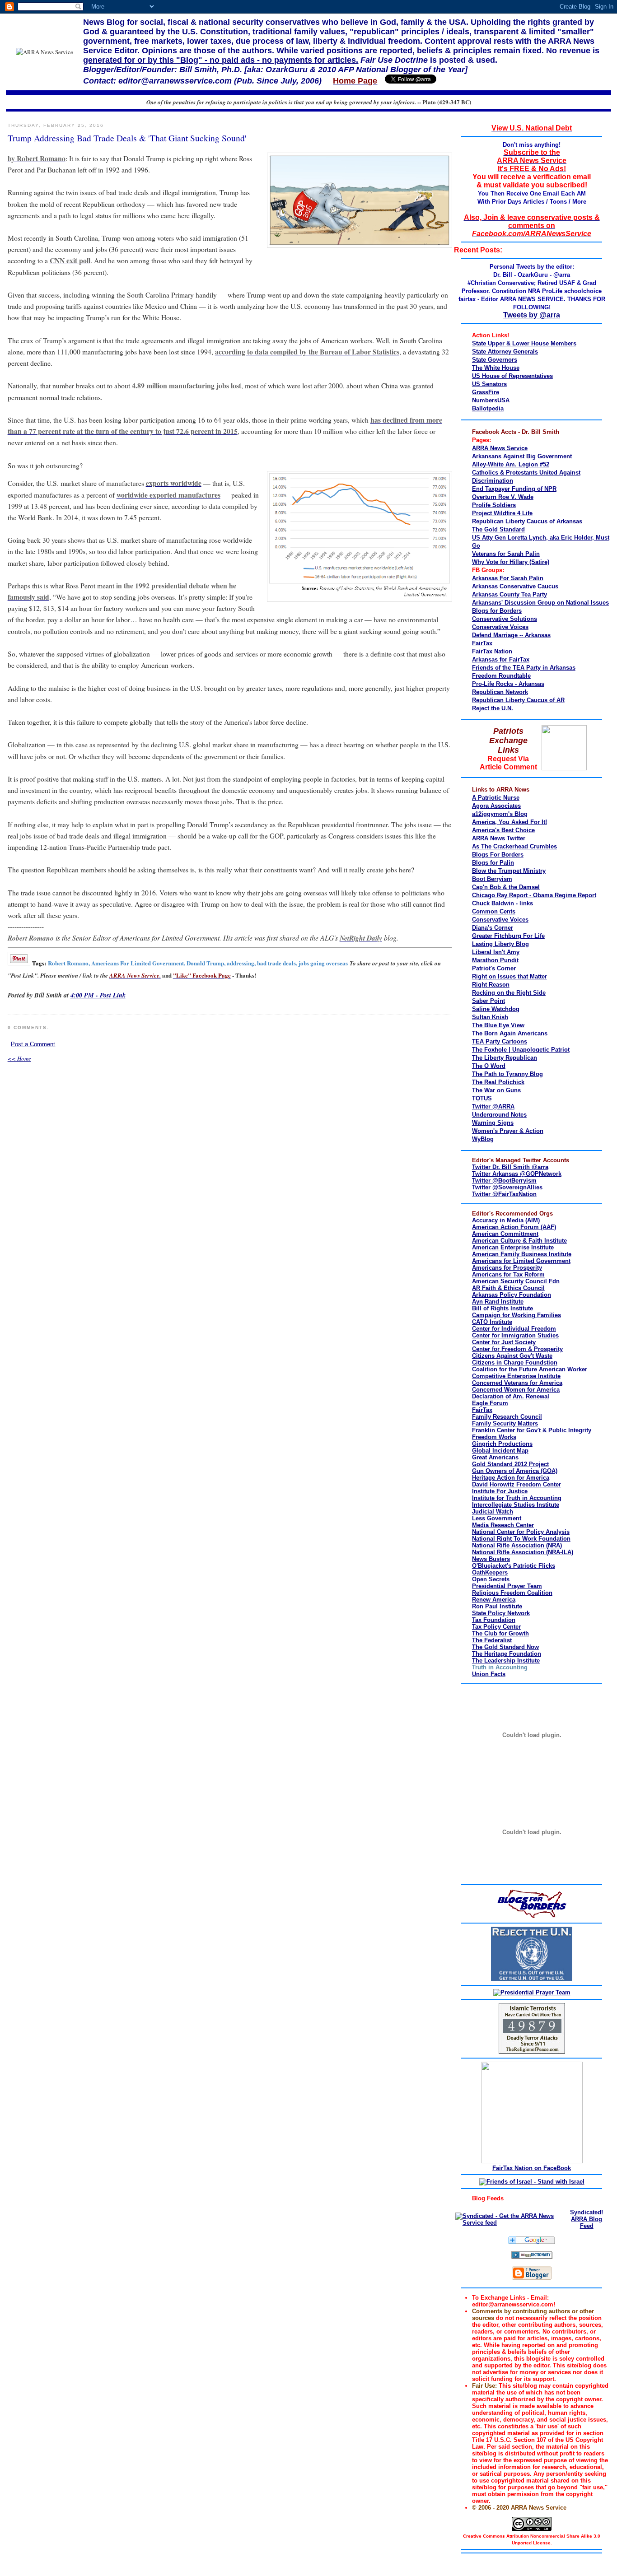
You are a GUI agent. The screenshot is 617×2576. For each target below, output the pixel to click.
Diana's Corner (493, 928)
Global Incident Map (500, 1451)
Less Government (497, 1518)
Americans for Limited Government (521, 1261)
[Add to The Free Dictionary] (532, 2257)
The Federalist (492, 1640)
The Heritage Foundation (507, 1654)
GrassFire (486, 392)
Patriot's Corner (494, 968)
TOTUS (482, 1098)
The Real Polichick (498, 1082)
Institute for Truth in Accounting (517, 1498)
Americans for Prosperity (507, 1268)
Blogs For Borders (498, 855)
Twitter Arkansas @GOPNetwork (517, 1174)
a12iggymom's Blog (500, 814)
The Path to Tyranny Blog (507, 1074)
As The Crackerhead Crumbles (514, 846)
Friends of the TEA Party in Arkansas (524, 668)
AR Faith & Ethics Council (508, 1288)
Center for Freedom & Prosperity (517, 1349)
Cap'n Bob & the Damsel (506, 887)
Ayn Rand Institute (498, 1302)
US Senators (489, 384)
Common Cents (494, 911)
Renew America (494, 1600)
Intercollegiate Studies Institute (516, 1505)
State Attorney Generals (505, 352)
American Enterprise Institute (513, 1247)
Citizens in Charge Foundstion (515, 1363)
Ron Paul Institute (497, 1606)
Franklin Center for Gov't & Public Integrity (532, 1430)
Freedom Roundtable (501, 676)
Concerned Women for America (516, 1390)
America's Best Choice (503, 830)
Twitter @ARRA (493, 1106)
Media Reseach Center (503, 1525)
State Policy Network (501, 1613)
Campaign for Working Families (517, 1315)
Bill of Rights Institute (502, 1308)
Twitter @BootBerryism (504, 1181)
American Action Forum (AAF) (514, 1227)
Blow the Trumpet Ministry (509, 871)
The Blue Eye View (498, 1025)
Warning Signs (493, 1123)
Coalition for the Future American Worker (530, 1369)
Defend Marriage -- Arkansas (511, 635)
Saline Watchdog (496, 1009)
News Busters (491, 1559)
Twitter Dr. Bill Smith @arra (510, 1167)
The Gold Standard (498, 529)
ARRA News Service (500, 448)
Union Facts (489, 1674)
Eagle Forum (490, 1403)
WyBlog (483, 1139)
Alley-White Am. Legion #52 (511, 464)
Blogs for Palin (493, 863)
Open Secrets (491, 1579)
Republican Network (500, 692)
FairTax (482, 643)
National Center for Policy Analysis (521, 1532)
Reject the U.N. (493, 708)
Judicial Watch (493, 1512)
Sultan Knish (490, 1017)
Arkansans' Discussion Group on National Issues (540, 603)
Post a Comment (33, 1044)
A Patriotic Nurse (496, 798)
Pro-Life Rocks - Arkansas (508, 684)
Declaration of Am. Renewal (511, 1396)
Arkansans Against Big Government (522, 456)
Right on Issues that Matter (509, 976)
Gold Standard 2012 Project (510, 1464)
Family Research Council (507, 1417)
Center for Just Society (504, 1342)
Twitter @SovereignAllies (507, 1187)
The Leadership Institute (506, 1661)
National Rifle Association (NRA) (517, 1545)
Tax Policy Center (496, 1627)
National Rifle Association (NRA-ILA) (523, 1552)
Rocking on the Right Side (509, 993)
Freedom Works (494, 1437)
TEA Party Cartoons (500, 1041)
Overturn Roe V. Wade (503, 497)
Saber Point (488, 1001)
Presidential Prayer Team (507, 1586)
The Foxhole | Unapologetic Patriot (521, 1050)
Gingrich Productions (502, 1444)
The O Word (489, 1066)
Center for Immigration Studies (515, 1335)
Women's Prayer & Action (508, 1131)
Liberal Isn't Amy (496, 952)
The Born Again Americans (510, 1033)
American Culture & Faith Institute (519, 1241)
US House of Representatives (512, 376)
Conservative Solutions (505, 619)
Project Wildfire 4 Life (502, 513)
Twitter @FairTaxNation (504, 1194)
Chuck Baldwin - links (502, 903)
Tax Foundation (494, 1620)
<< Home (19, 1058)
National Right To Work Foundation (521, 1539)
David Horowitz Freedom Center (517, 1484)
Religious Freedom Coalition (512, 1593)
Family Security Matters (505, 1423)
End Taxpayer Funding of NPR (514, 489)
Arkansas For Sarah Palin (508, 578)
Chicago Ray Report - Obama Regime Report (534, 895)
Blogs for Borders (497, 611)
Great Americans (495, 1457)
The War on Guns (496, 1090)
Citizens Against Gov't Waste (512, 1356)
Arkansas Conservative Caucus (515, 586)
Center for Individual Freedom (514, 1329)
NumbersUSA (491, 400)
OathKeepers (490, 1572)
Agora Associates (496, 806)
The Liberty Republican (505, 1058)
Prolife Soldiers (494, 505)
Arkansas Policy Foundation (512, 1295)
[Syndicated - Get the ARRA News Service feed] (509, 2223)
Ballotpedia (488, 408)
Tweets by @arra (532, 315)
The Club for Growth (500, 1633)
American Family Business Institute (522, 1254)
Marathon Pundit (495, 960)
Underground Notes (499, 1115)
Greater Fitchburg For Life (508, 936)
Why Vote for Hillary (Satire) (511, 562)
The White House (496, 368)
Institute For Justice (500, 1491)
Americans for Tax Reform (508, 1274)
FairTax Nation (492, 651)
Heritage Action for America (511, 1478)
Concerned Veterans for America (517, 1383)
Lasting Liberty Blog (500, 944)
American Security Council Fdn (516, 1281)
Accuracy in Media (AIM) (506, 1220)
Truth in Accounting (500, 1667)
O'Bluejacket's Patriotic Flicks (514, 1566)
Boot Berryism (492, 879)
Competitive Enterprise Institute (516, 1376)
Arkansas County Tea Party (509, 594)
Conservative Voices (500, 627)
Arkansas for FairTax (501, 659)
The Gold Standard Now (505, 1647)
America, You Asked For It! (509, 822)
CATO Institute (492, 1322)
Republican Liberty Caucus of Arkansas (527, 521)
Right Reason (491, 985)
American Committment (505, 1234)
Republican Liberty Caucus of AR (518, 700)
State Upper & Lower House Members (524, 343)
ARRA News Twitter (499, 838)
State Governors (495, 360)
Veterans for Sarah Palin (506, 554)
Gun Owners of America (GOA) (515, 1471)
